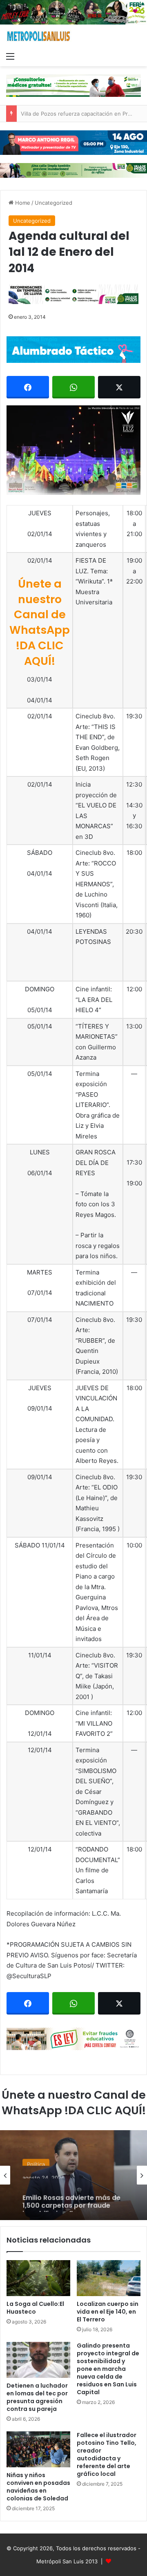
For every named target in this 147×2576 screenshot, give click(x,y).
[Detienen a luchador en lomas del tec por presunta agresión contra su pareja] (38, 2360)
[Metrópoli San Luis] (39, 36)
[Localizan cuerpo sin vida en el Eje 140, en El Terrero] (109, 2278)
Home (22, 203)
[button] (73, 450)
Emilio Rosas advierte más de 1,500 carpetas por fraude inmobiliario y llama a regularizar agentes (71, 2196)
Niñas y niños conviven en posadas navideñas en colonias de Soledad (38, 2487)
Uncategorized (53, 203)
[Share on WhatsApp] (73, 387)
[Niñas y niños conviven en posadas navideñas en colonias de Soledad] (38, 2449)
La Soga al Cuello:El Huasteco (35, 2308)
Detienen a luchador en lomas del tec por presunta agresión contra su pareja (37, 2397)
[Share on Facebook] (28, 387)
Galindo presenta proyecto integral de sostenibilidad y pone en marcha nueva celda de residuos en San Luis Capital (108, 2369)
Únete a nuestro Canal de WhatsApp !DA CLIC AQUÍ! (40, 622)
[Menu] (10, 56)
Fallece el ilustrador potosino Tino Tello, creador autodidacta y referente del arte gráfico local (107, 2454)
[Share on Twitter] (119, 387)
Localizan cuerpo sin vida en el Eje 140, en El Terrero (108, 2312)
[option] (73, 2175)
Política (36, 2160)
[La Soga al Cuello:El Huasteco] (38, 2278)
